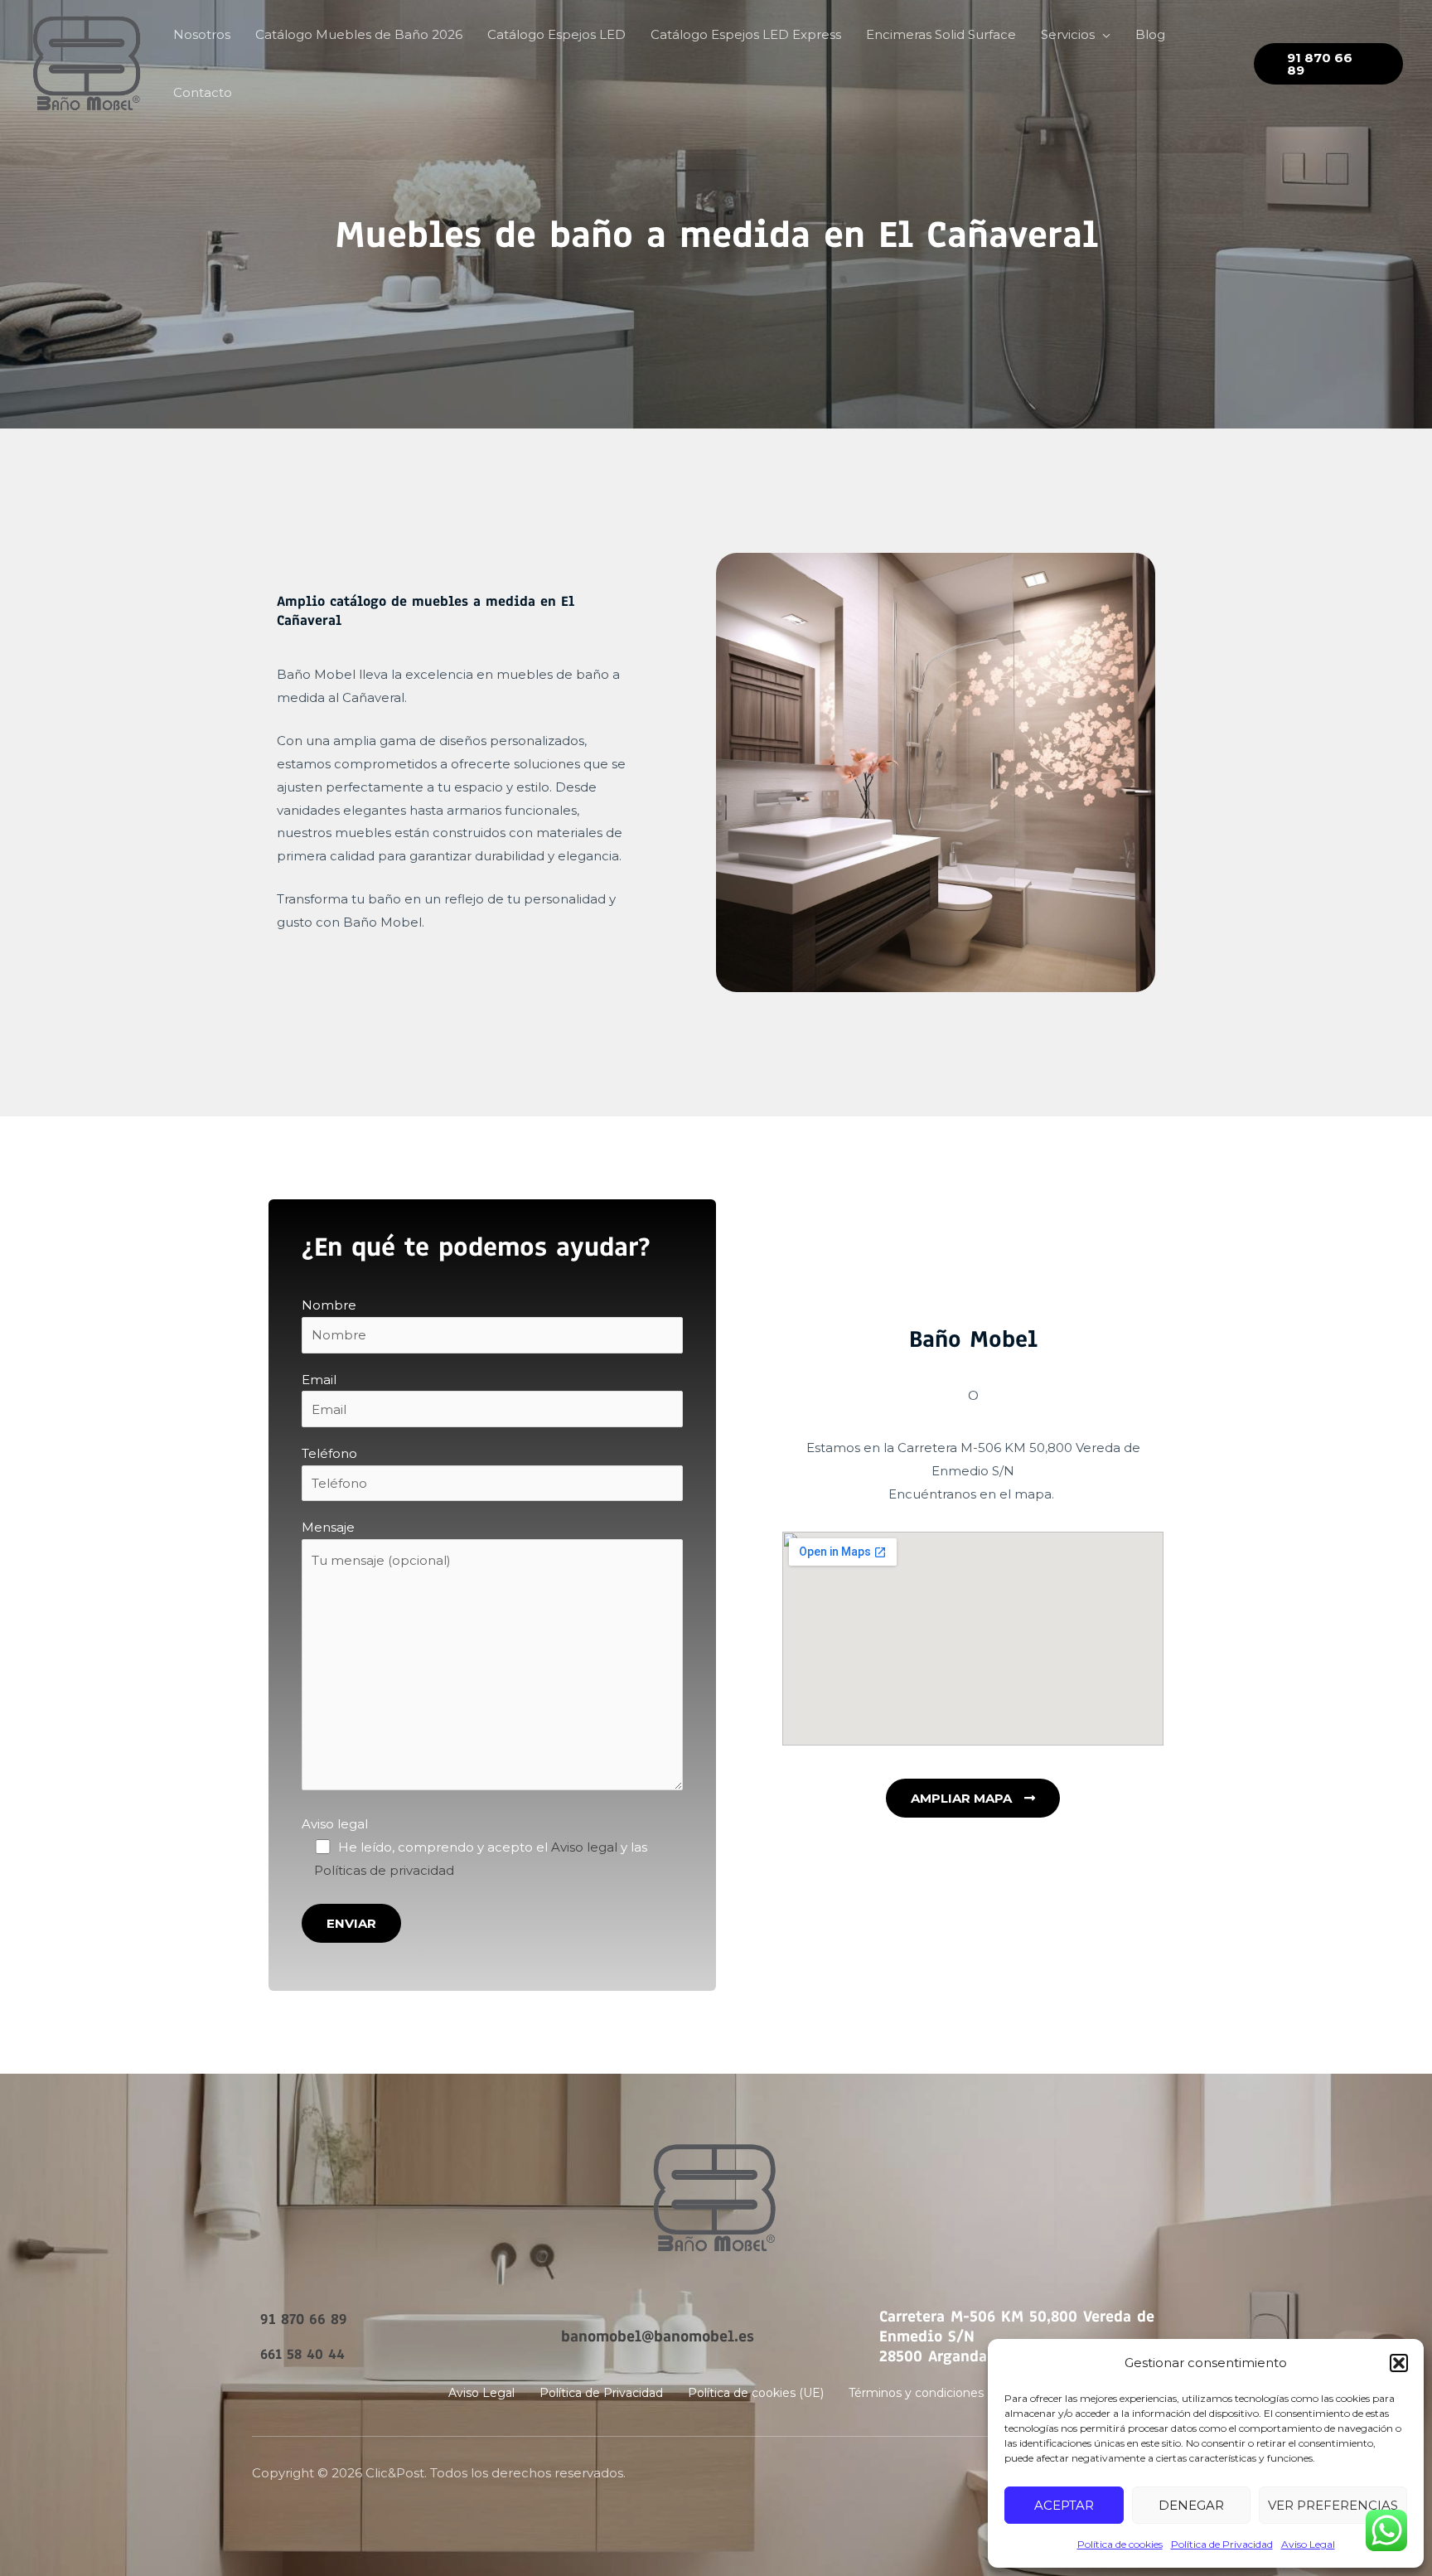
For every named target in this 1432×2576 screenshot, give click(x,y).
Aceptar (1064, 2505)
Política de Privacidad (1222, 2544)
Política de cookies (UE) (756, 2393)
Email (319, 1380)
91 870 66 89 (304, 2319)
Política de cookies (1120, 2544)
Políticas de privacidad (384, 1870)
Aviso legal (335, 1824)
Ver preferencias (1333, 2505)
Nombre (329, 1305)
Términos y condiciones (916, 2393)
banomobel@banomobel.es (658, 2336)
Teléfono (329, 1453)
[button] (1399, 2363)
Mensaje (328, 1527)
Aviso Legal (1308, 2544)
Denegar (1191, 2505)
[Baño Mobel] (87, 63)
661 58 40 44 (302, 2354)
